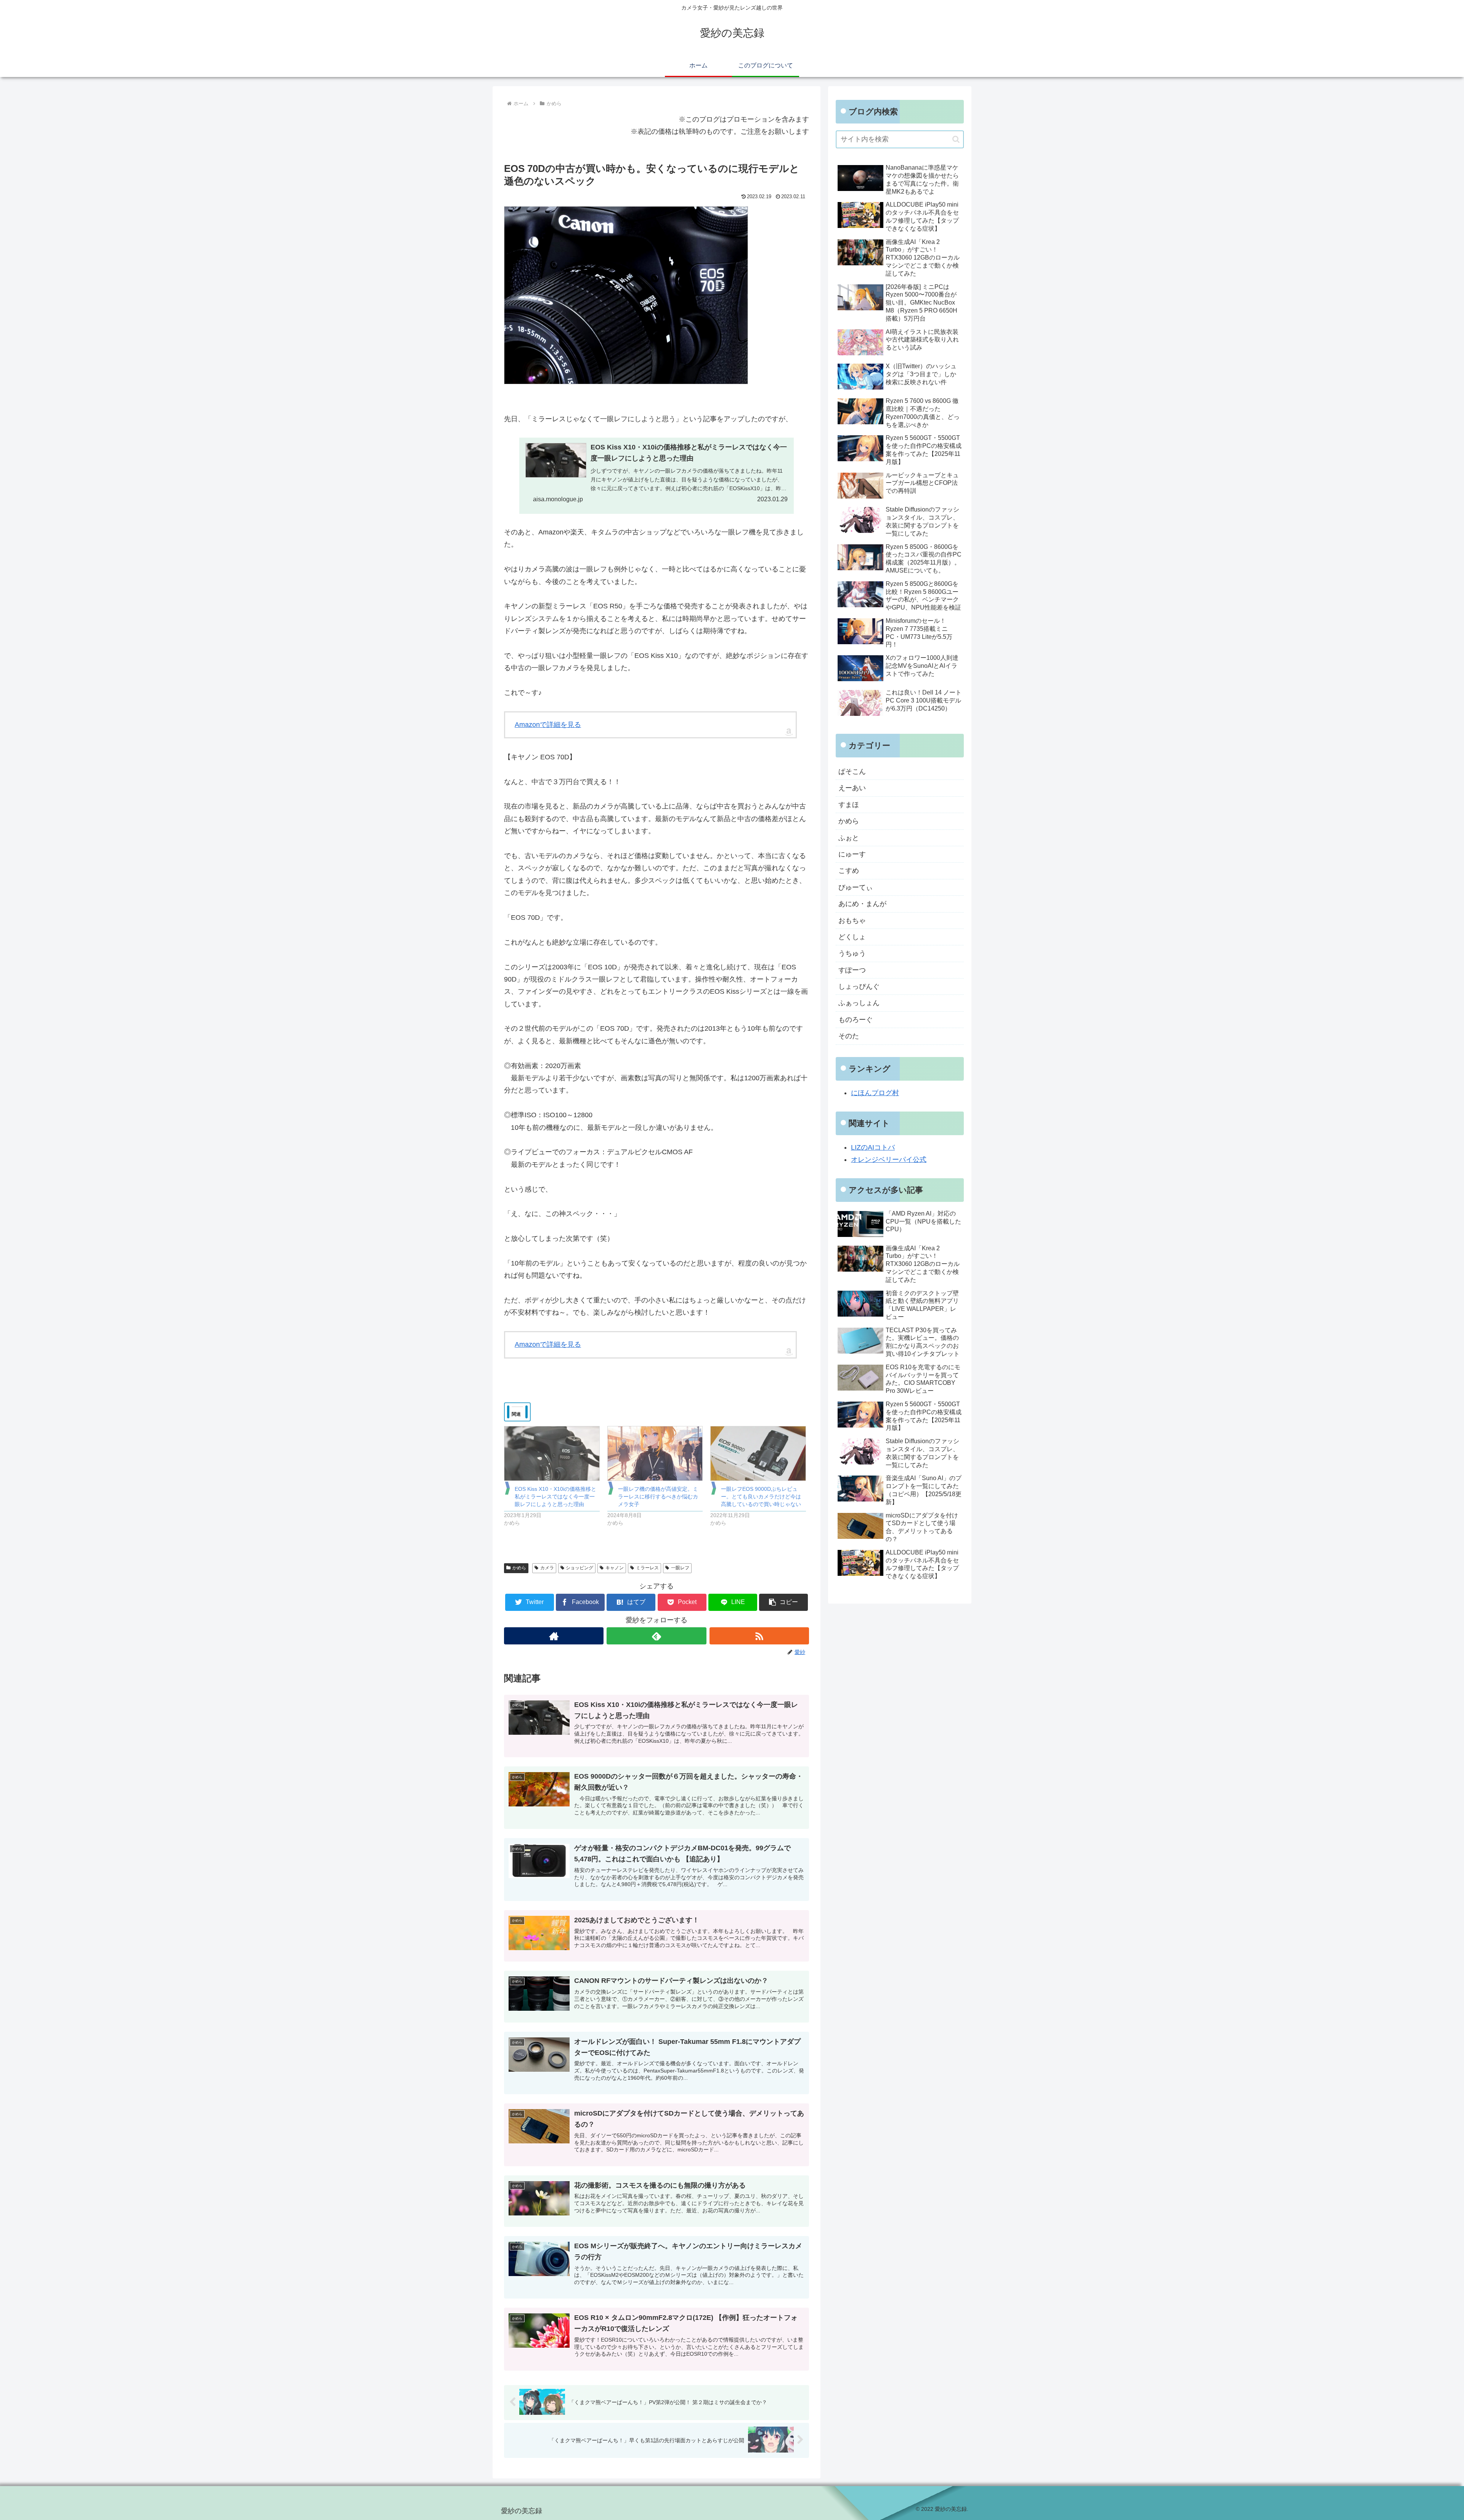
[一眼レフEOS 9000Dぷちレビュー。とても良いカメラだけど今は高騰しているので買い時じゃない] (758, 1453)
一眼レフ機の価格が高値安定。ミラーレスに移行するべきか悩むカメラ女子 (658, 1497)
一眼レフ (680, 1568)
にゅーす (852, 854)
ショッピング (579, 1568)
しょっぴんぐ (859, 987)
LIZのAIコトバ (873, 1147)
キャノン (615, 1568)
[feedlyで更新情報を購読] (656, 1636)
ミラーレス (647, 1568)
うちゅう (852, 953)
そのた (849, 1036)
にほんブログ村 (875, 1093)
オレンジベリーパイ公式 (889, 1160)
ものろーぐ (856, 1020)
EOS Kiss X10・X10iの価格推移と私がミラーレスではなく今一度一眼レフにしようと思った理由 (555, 1497)
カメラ (547, 1568)
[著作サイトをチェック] (554, 1636)
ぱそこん (852, 772)
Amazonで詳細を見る (548, 725)
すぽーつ (852, 970)
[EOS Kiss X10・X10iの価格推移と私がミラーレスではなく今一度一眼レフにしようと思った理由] (552, 1453)
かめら (519, 1568)
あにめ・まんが (862, 904)
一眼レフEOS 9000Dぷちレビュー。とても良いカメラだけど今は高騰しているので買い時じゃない (761, 1497)
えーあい (852, 788)
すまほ (849, 805)
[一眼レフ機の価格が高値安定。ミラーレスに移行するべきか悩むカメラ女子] (655, 1453)
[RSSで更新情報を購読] (759, 1636)
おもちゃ (852, 921)
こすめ (849, 871)
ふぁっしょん (859, 1003)
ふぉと (849, 838)
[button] (783, 1602)
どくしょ (852, 937)
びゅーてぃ (856, 887)
